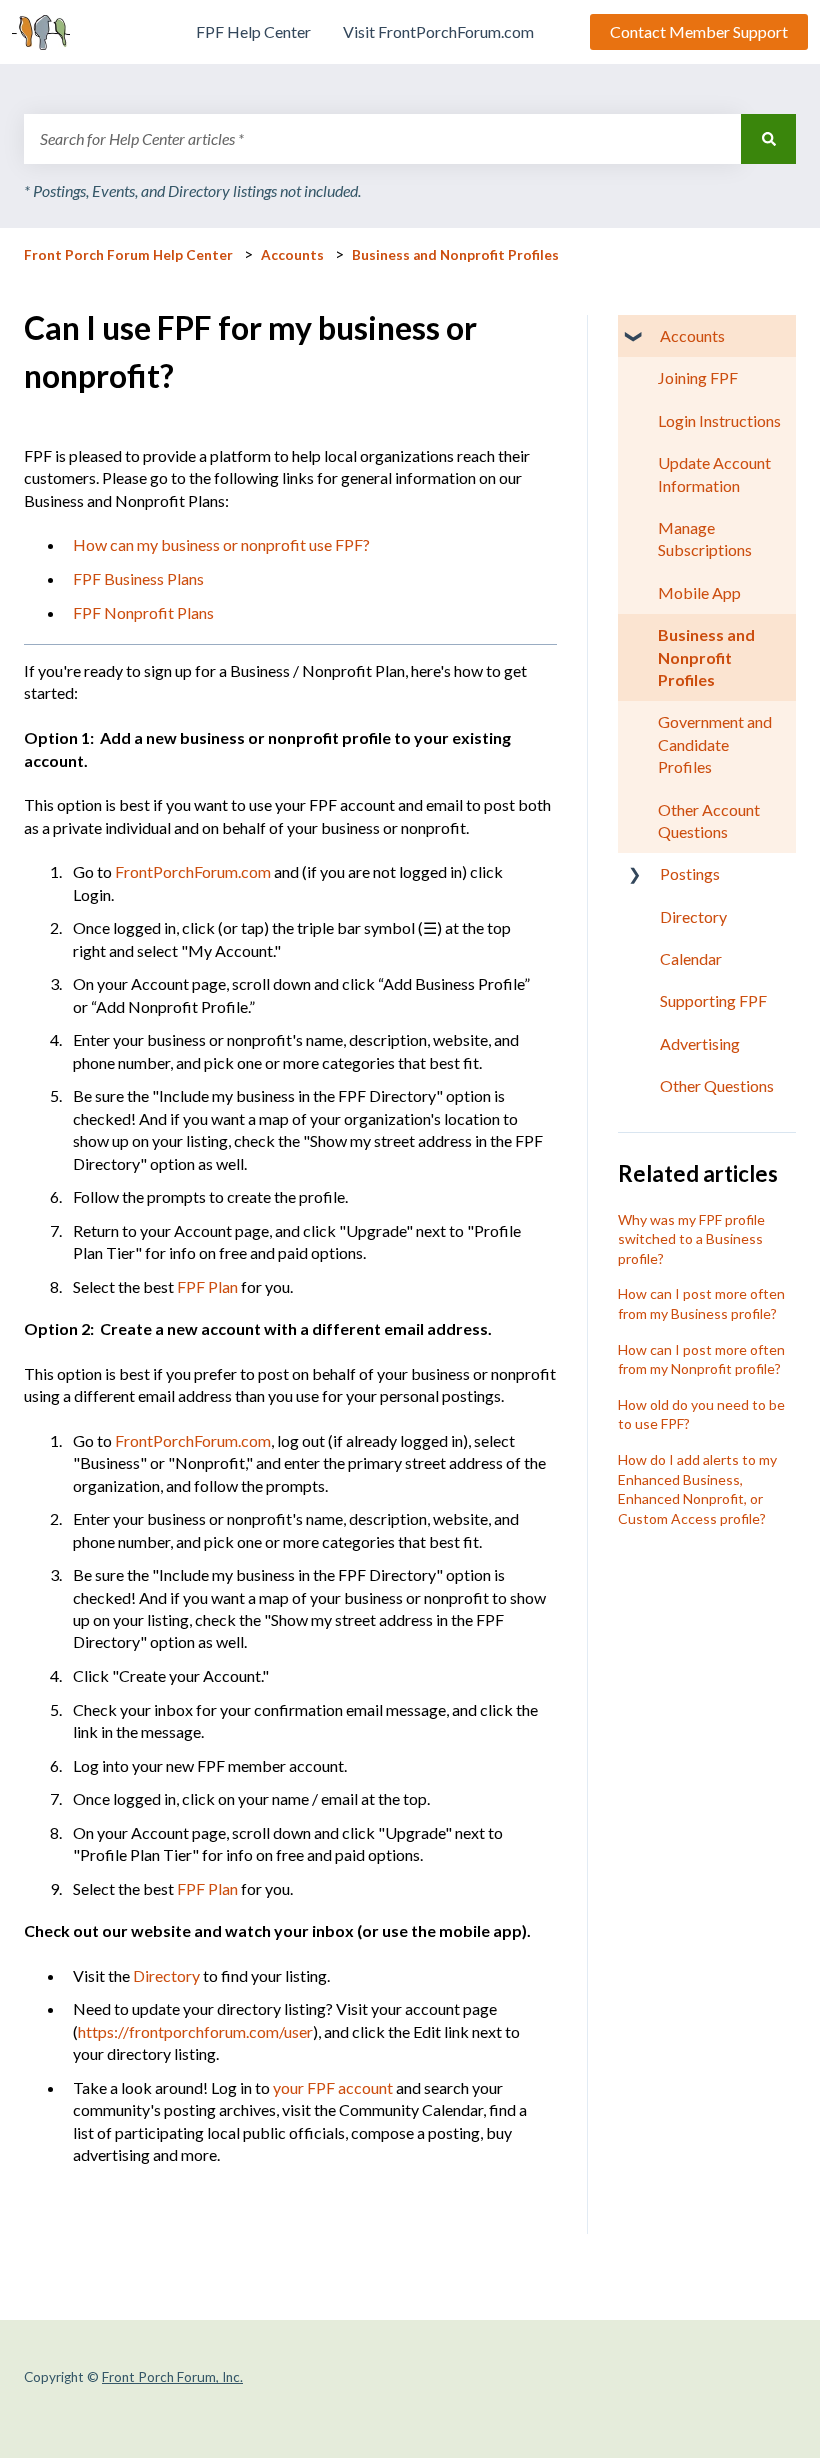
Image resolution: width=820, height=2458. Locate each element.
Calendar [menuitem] (691, 958)
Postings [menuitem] (690, 873)
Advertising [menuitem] (700, 1043)
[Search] (768, 139)
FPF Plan (207, 1286)
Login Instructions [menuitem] (719, 420)
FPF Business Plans (138, 578)
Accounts (292, 255)
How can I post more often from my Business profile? (701, 1303)
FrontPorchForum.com (193, 871)
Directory (166, 1975)
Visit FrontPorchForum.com (438, 31)
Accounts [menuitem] (692, 335)
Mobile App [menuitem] (699, 592)
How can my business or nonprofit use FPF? (221, 544)
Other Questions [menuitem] (717, 1085)
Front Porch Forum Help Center (128, 255)
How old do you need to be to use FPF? (701, 1414)
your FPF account (333, 2087)
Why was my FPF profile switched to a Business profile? (691, 1239)
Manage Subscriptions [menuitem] (705, 538)
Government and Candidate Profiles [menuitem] (715, 744)
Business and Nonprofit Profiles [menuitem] (706, 657)
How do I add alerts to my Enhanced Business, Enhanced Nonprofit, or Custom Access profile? (697, 1489)
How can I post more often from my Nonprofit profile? (701, 1359)
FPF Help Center (253, 31)
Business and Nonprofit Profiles (455, 255)
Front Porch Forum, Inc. (172, 2377)
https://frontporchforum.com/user (195, 2031)
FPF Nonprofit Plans (143, 612)
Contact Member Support (699, 31)
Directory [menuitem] (693, 916)
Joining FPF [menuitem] (698, 377)
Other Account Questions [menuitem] (709, 820)
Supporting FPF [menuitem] (713, 1000)
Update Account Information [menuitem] (714, 473)
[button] (634, 337)
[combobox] (382, 139)
